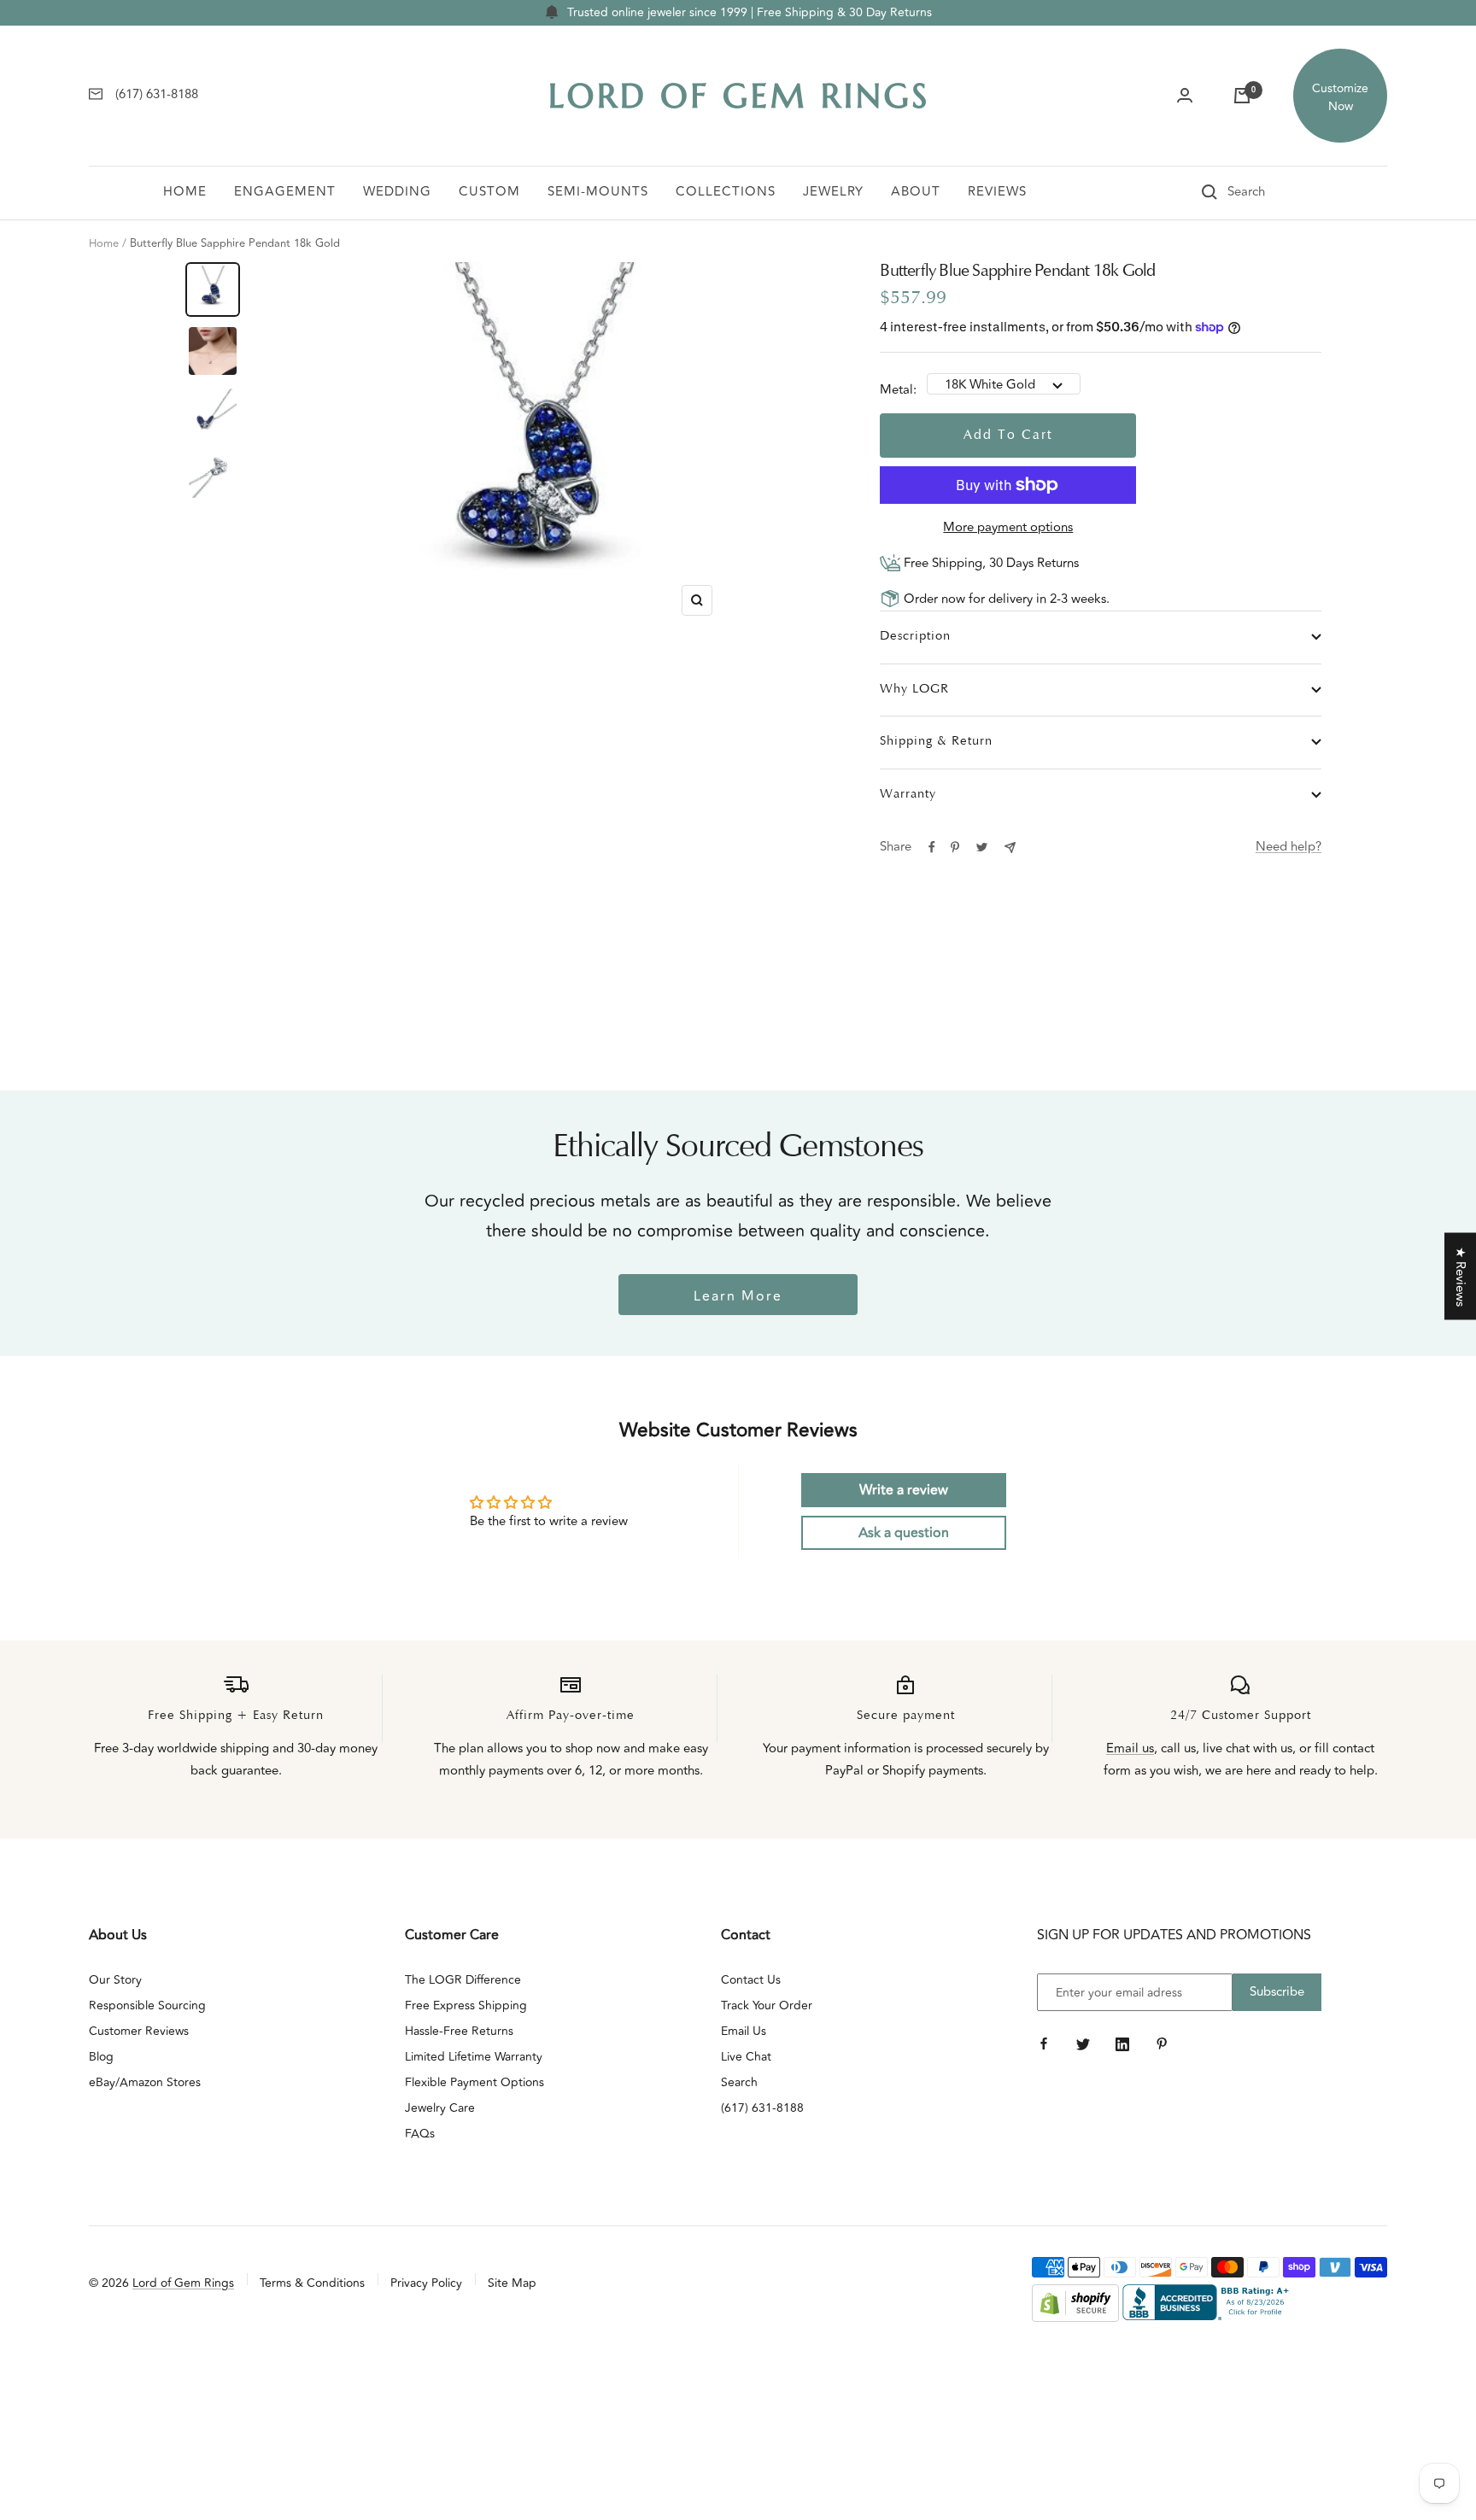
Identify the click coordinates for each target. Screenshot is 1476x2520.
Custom (489, 192)
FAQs (420, 2134)
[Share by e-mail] (1010, 848)
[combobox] (1270, 192)
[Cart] (1242, 96)
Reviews (997, 192)
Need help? (1289, 847)
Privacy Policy (426, 2283)
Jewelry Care (440, 2108)
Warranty (908, 795)
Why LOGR (914, 690)
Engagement (285, 192)
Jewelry (833, 192)
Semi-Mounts (598, 192)
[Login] (1185, 96)
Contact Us (751, 1980)
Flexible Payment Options (474, 2082)
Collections (726, 192)
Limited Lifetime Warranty (474, 2057)
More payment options (1008, 527)
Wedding (397, 192)
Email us (1130, 1748)
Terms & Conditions (312, 2283)
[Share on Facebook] (932, 847)
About (916, 192)
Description (915, 637)
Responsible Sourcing (147, 2005)
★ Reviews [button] (1460, 1276)
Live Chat (746, 2057)
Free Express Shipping (466, 2005)
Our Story (115, 1980)
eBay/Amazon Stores (145, 2082)
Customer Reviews (139, 2031)
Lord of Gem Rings (183, 2283)
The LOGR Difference (463, 1980)
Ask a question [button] (904, 1533)
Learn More (738, 1296)
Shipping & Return (936, 742)
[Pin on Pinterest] (955, 847)
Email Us (744, 2031)
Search (739, 2082)
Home (185, 192)
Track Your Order (767, 2005)
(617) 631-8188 (762, 2108)
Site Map (512, 2283)
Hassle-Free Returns (459, 2031)
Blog (101, 2057)
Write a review (904, 1490)
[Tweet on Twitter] (982, 847)
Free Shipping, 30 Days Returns (990, 563)
